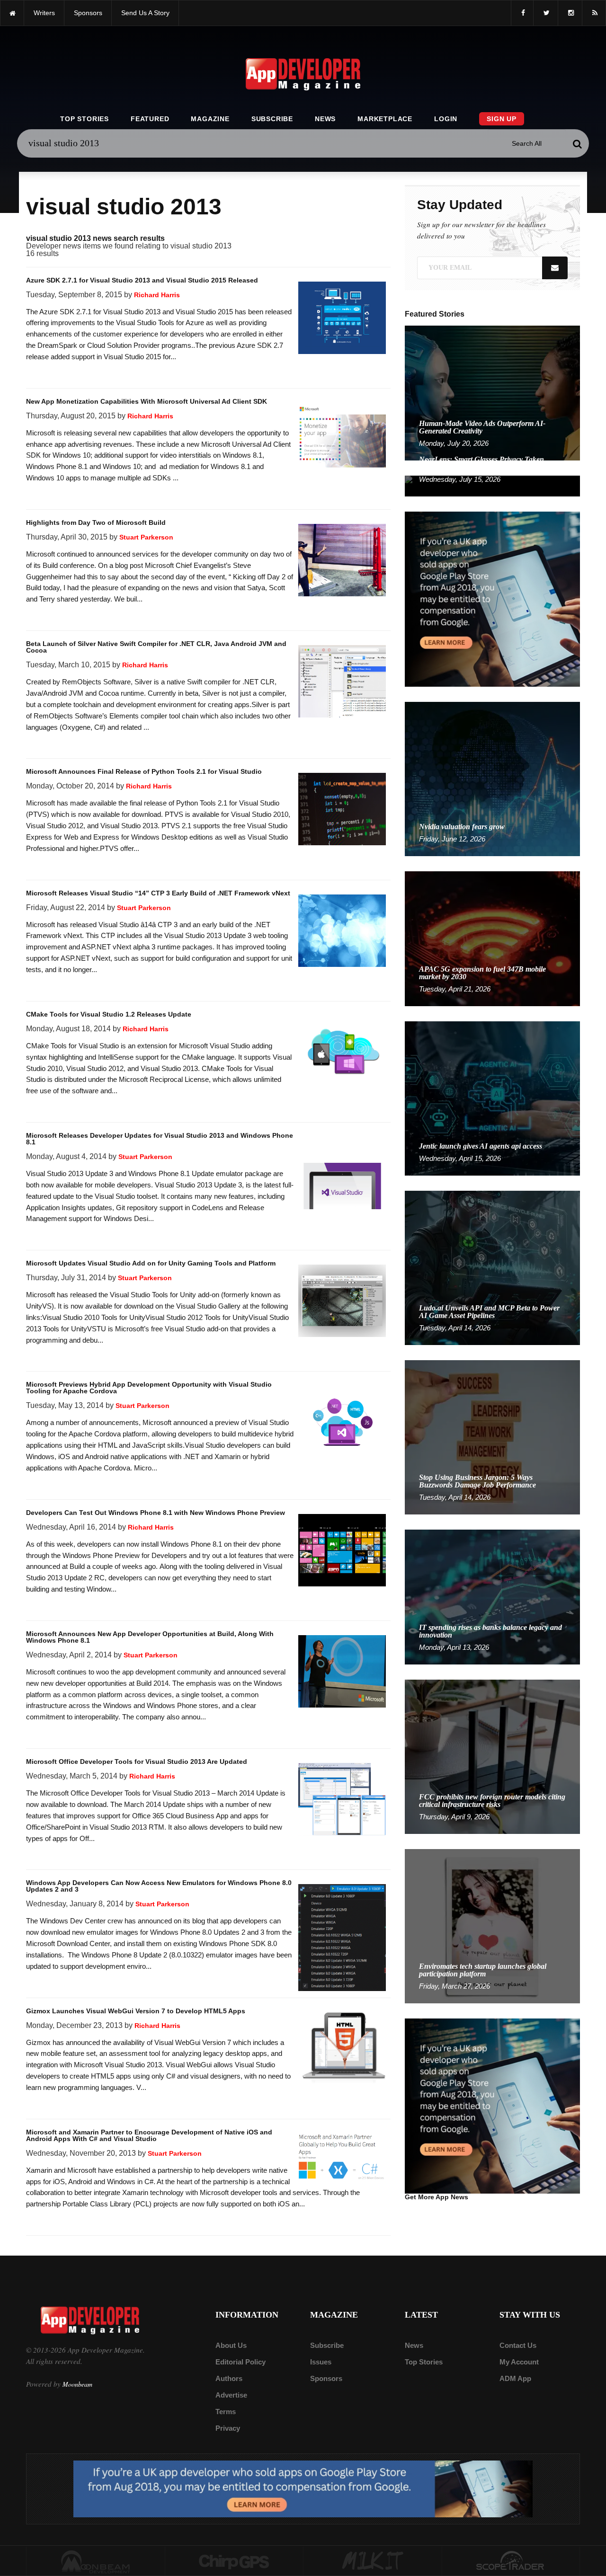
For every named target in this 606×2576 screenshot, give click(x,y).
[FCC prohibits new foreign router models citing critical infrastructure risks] (492, 1756)
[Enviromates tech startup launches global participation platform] (492, 1925)
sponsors (88, 13)
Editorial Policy (241, 2362)
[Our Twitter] (546, 13)
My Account (519, 2362)
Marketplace (385, 119)
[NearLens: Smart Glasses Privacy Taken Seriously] (492, 485)
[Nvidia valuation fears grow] (492, 778)
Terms (226, 2412)
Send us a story (145, 13)
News (325, 119)
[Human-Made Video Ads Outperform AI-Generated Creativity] (492, 393)
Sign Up (502, 119)
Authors (229, 2378)
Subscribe (272, 119)
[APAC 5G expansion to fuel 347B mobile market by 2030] (492, 938)
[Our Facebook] (522, 13)
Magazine (210, 119)
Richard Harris (157, 295)
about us (231, 2345)
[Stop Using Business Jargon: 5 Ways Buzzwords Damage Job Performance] (492, 1437)
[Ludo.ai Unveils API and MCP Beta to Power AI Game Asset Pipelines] (492, 1267)
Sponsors (326, 2378)
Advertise (231, 2395)
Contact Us (518, 2345)
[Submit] (577, 143)
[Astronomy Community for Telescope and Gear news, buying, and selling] (511, 2561)
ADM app (515, 2378)
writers (44, 13)
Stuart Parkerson (146, 537)
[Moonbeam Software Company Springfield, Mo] (96, 2561)
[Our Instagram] (570, 13)
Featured (150, 119)
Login (446, 119)
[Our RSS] (594, 13)
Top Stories (85, 119)
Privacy (228, 2428)
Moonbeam (77, 2384)
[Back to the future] (12, 13)
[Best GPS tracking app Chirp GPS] (234, 2561)
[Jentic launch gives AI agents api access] (492, 1098)
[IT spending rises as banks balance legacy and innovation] (492, 1597)
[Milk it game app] (373, 2561)
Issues (321, 2362)
